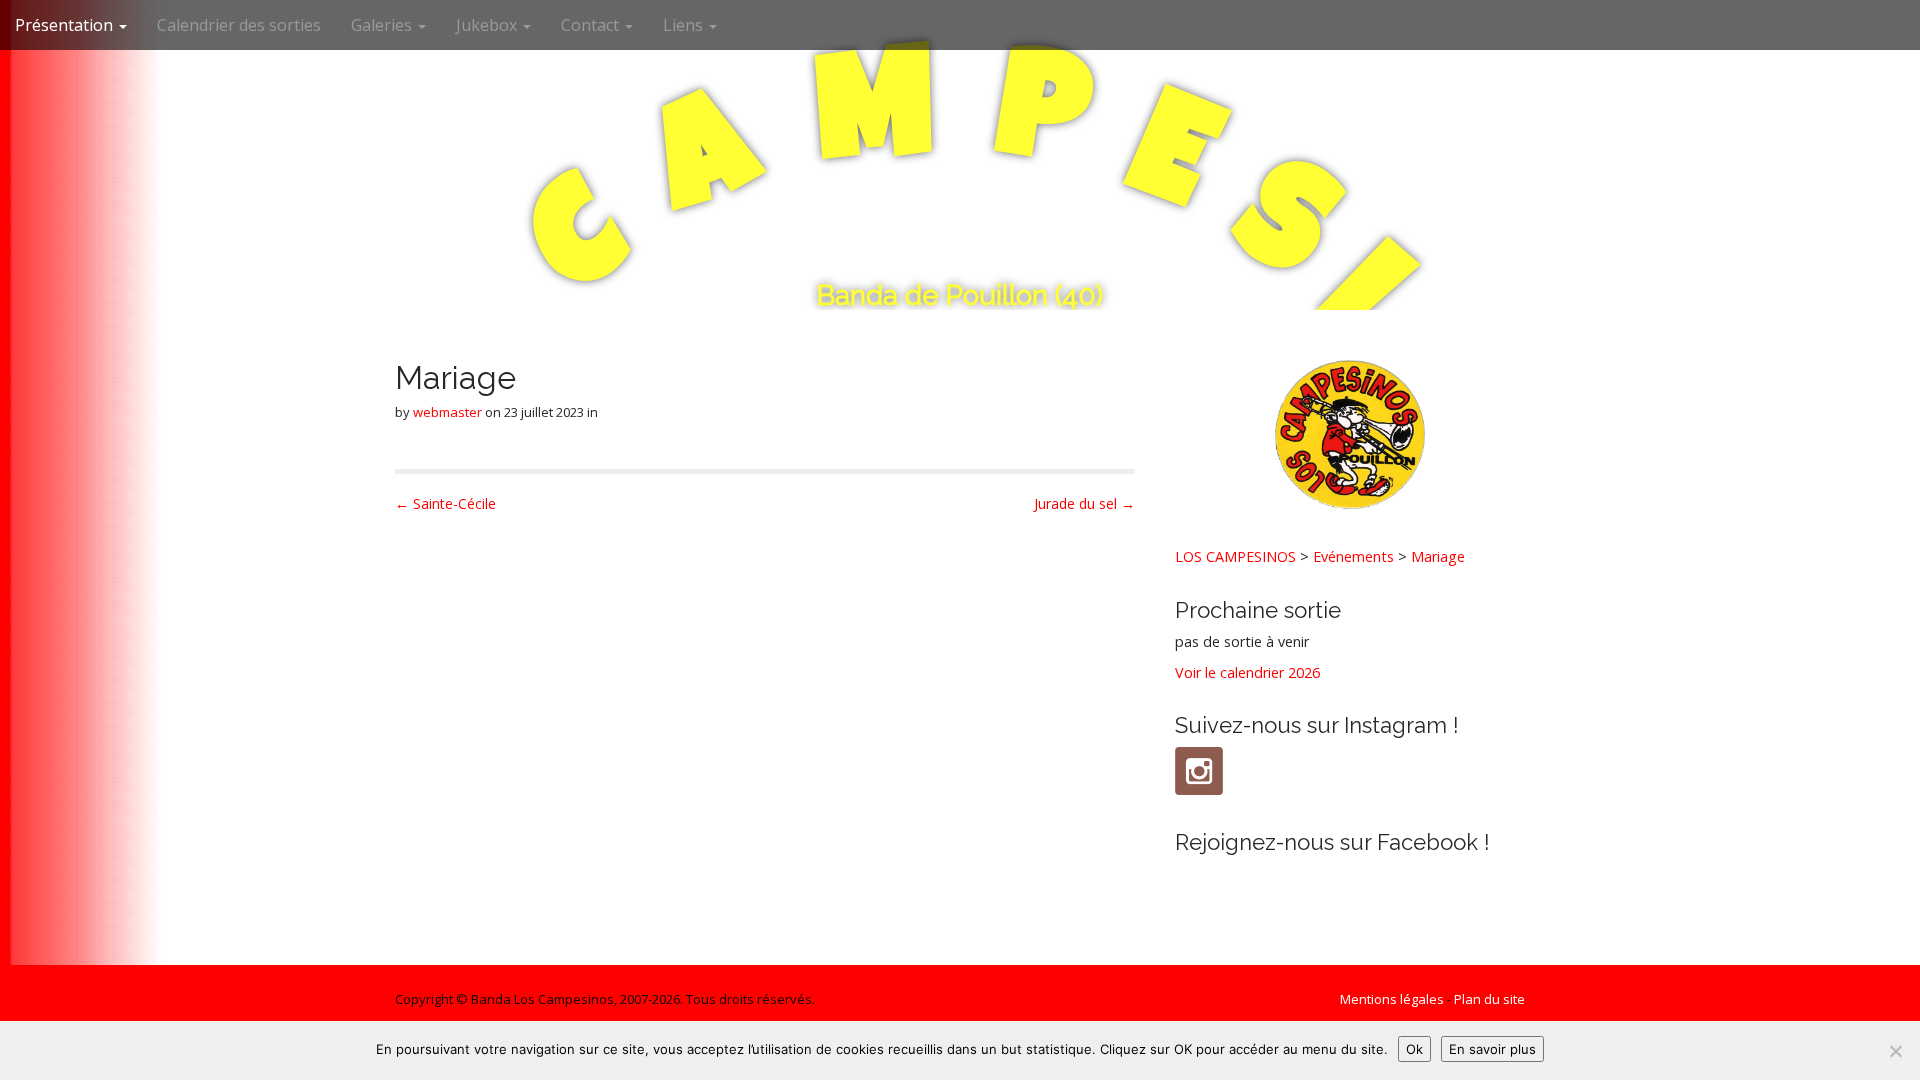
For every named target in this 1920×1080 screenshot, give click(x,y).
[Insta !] (1199, 771)
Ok (1414, 1049)
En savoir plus (1492, 1049)
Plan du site (1489, 999)
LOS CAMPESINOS (1235, 556)
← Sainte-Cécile (445, 503)
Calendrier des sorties (239, 25)
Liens (685, 25)
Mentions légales (1392, 999)
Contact (592, 25)
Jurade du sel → (1084, 503)
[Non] (1895, 1051)
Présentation (66, 25)
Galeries (383, 25)
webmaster (447, 412)
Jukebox (488, 25)
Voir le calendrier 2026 (1247, 672)
